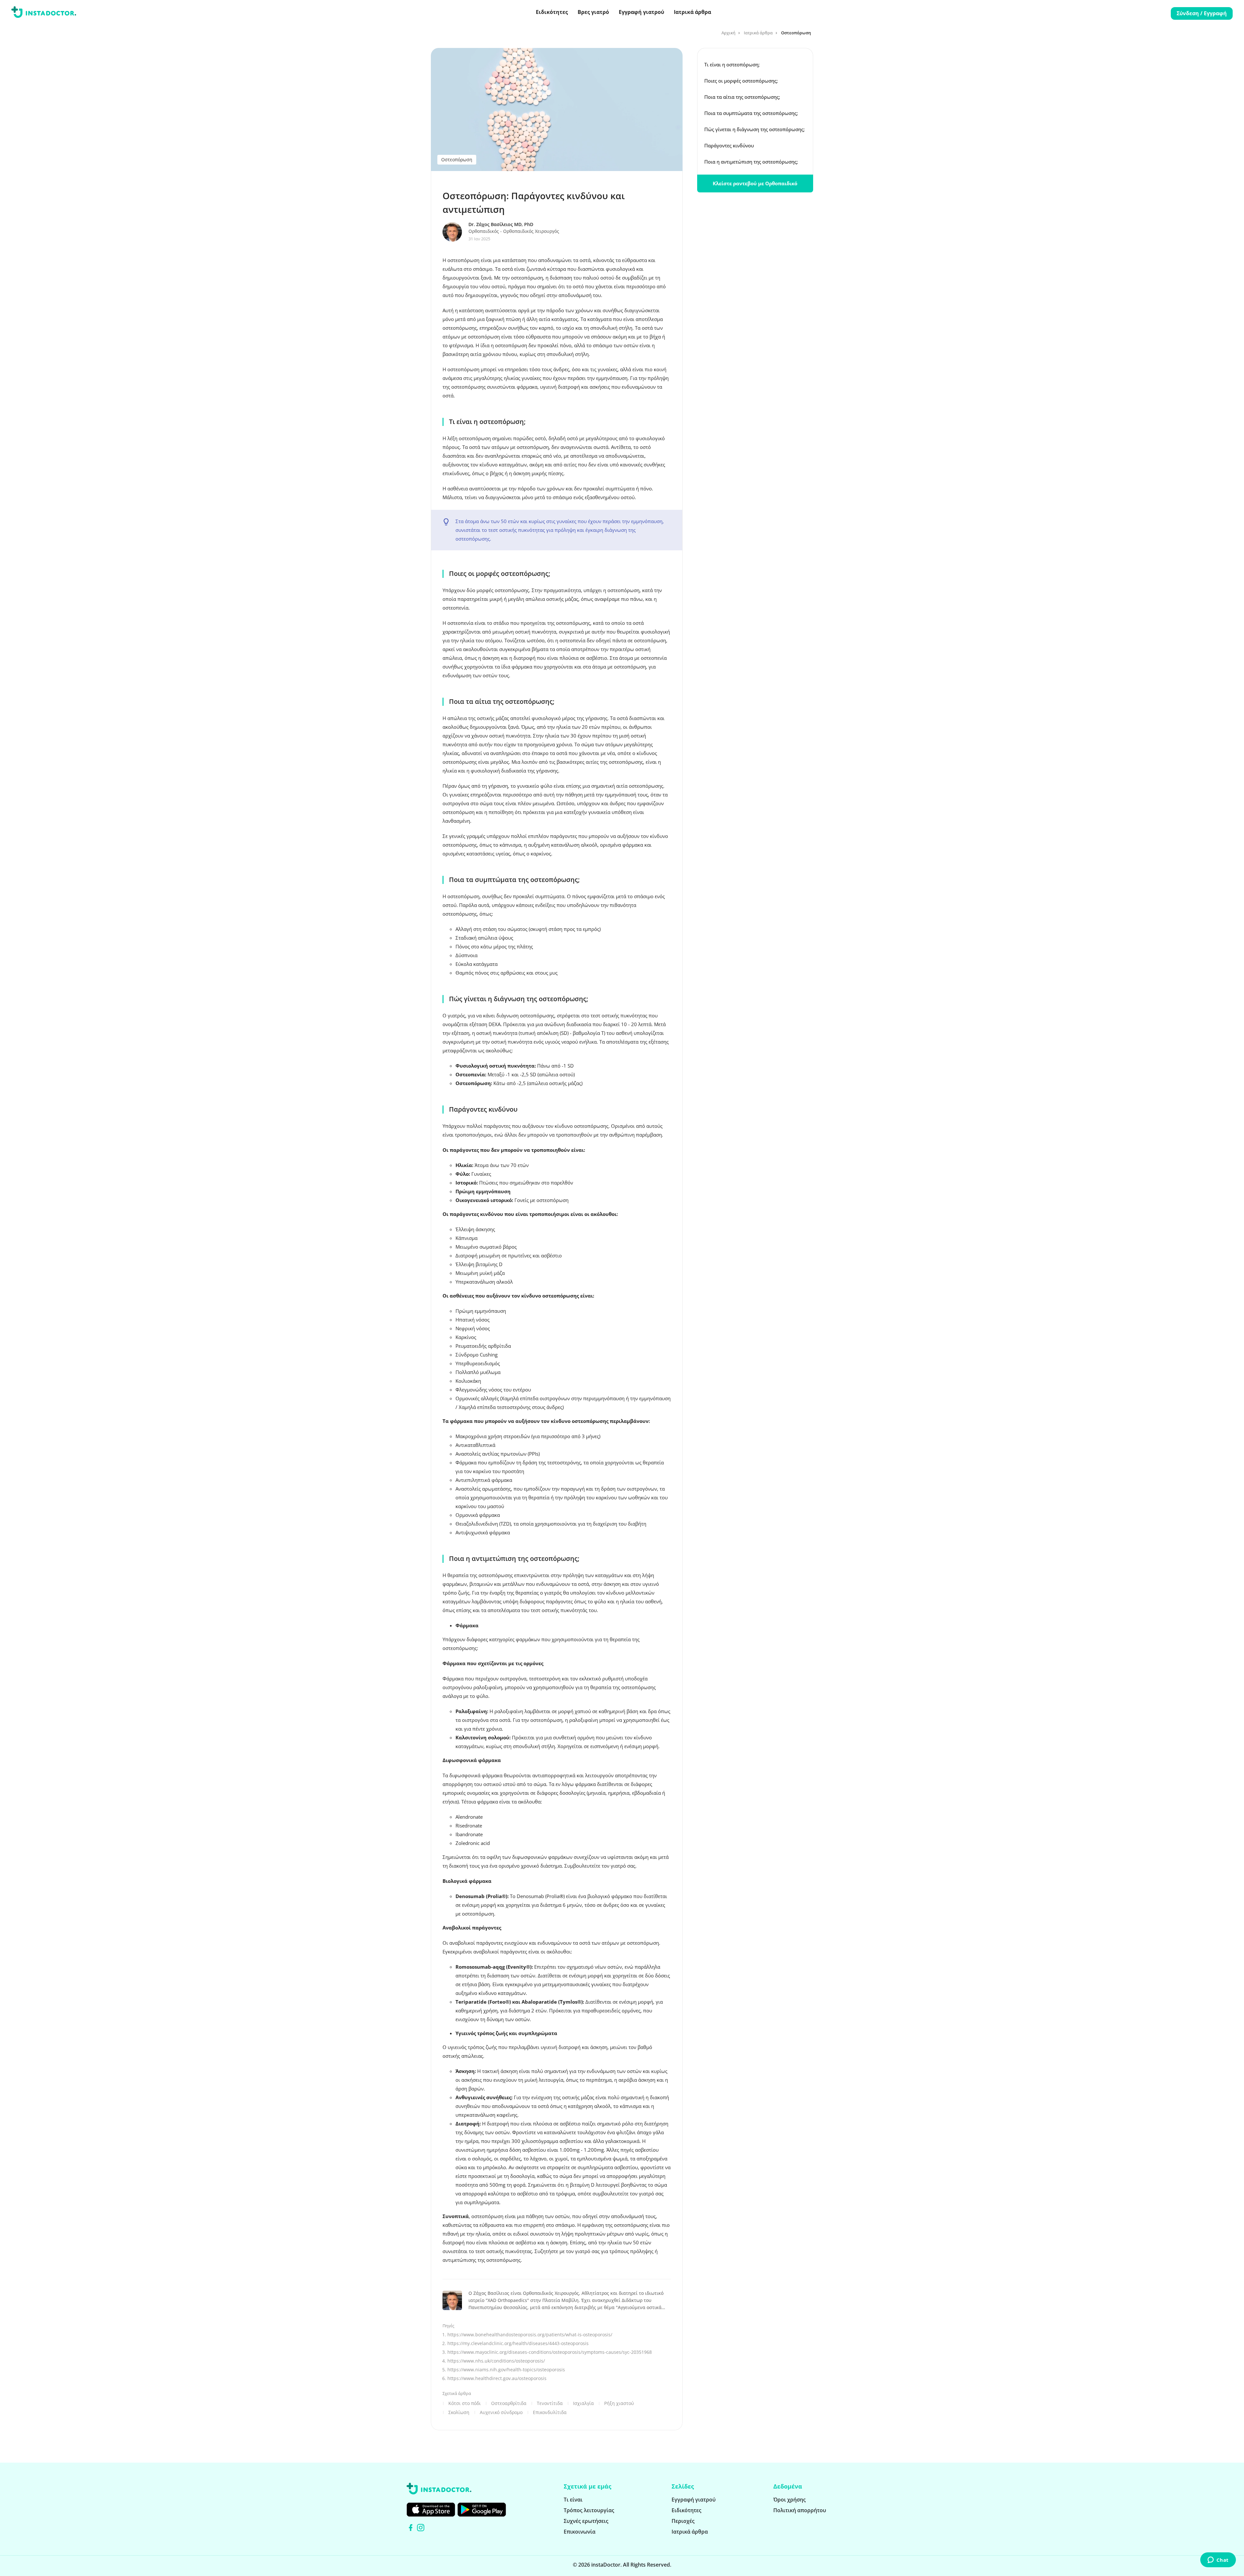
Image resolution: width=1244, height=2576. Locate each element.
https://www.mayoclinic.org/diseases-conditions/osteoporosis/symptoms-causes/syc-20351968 (550, 2352)
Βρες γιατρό (593, 12)
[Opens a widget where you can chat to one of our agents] (1218, 2560)
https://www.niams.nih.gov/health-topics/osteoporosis (506, 2370)
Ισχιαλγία (583, 2403)
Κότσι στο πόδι (465, 2403)
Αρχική (728, 33)
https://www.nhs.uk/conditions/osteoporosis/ (496, 2361)
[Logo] (44, 13)
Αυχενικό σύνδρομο (501, 2412)
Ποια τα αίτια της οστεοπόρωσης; (742, 97)
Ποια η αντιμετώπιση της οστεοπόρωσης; (751, 162)
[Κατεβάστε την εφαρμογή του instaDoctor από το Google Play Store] (482, 2510)
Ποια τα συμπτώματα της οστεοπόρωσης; (751, 113)
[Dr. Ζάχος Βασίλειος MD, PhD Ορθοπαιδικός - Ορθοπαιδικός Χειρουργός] (455, 232)
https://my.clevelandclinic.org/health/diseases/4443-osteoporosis (518, 2343)
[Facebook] (411, 2528)
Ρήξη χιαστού (619, 2403)
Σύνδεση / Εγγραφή (1202, 13)
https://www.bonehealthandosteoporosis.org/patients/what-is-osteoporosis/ (530, 2335)
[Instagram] (421, 2528)
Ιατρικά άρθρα (692, 12)
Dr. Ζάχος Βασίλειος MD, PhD (501, 224)
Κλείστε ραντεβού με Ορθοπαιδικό (755, 183)
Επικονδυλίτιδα (550, 2412)
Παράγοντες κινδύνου (730, 145)
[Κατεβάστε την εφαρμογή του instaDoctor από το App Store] (431, 2510)
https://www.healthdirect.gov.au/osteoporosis (497, 2378)
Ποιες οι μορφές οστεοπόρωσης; (741, 81)
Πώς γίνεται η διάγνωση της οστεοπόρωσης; (754, 129)
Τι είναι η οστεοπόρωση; (732, 64)
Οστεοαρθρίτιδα (509, 2403)
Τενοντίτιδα (550, 2403)
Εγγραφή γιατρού (641, 12)
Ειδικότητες (552, 12)
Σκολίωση (459, 2412)
